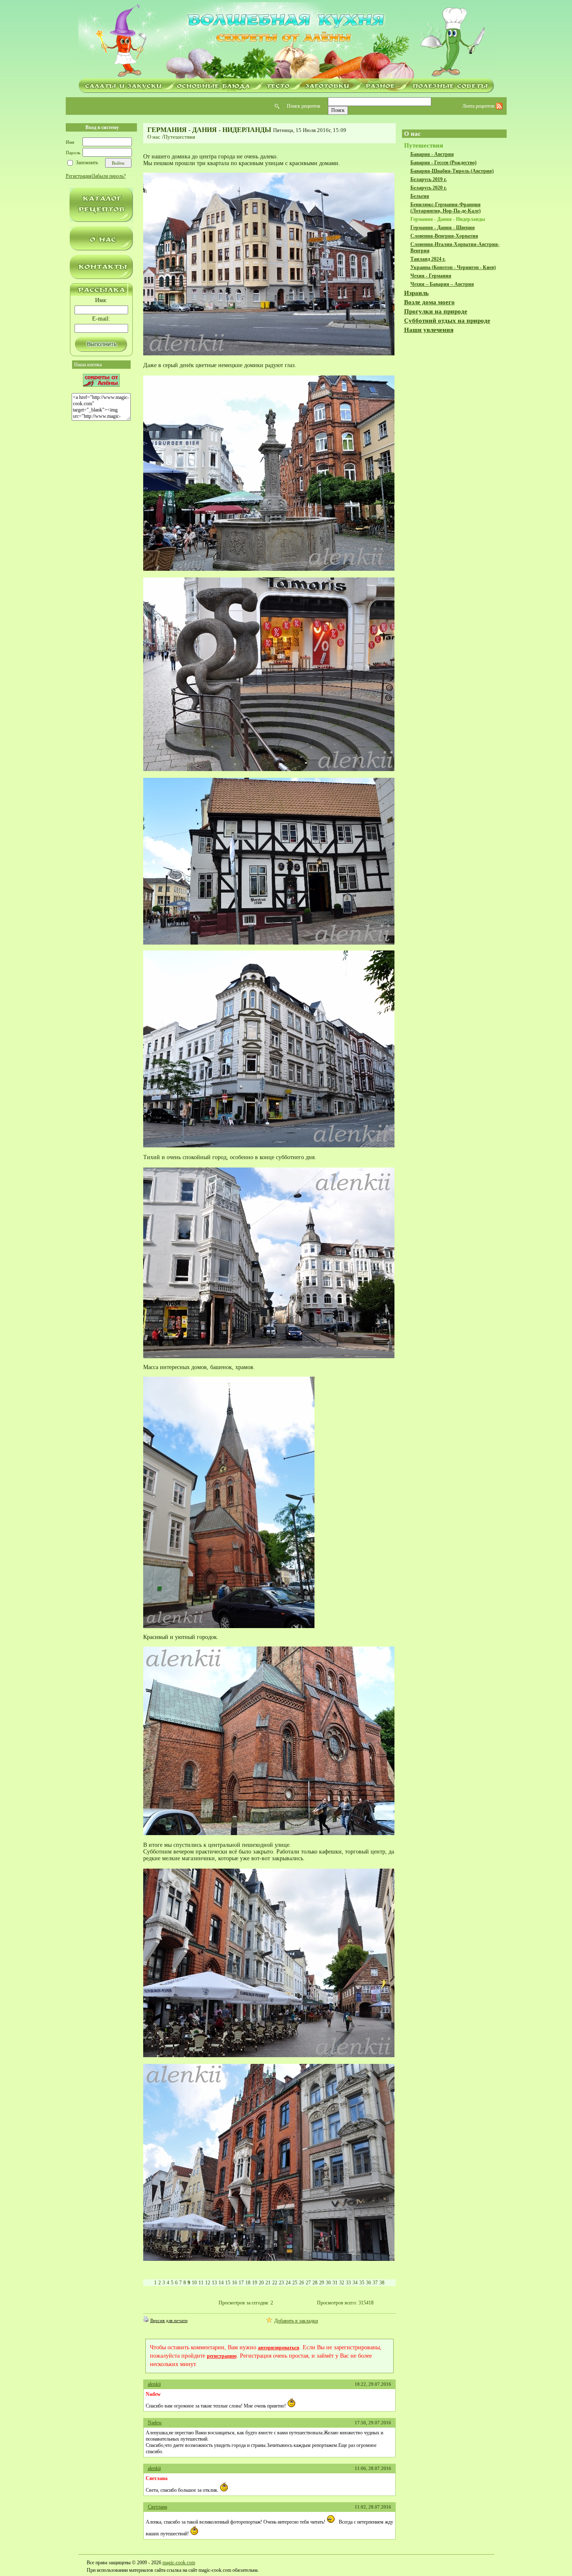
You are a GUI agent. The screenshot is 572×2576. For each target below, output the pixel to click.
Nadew (155, 2423)
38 (382, 2283)
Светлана (157, 2507)
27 (308, 2283)
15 (228, 2283)
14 (221, 2283)
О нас (154, 137)
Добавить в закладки (296, 2321)
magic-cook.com (179, 2563)
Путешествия (179, 137)
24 (288, 2283)
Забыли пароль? (109, 176)
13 (214, 2283)
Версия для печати (169, 2320)
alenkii (154, 2384)
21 (268, 2283)
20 (261, 2283)
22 (275, 2283)
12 (208, 2283)
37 (375, 2283)
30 (328, 2283)
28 (315, 2283)
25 (295, 2283)
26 (301, 2283)
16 (234, 2283)
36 (368, 2283)
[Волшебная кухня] (286, 41)
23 (281, 2283)
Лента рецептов (479, 106)
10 (194, 2283)
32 (342, 2283)
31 (335, 2283)
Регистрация (79, 176)
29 (322, 2283)
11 (201, 2283)
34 (355, 2283)
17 (241, 2283)
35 (362, 2283)
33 (348, 2283)
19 (255, 2283)
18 (248, 2283)
